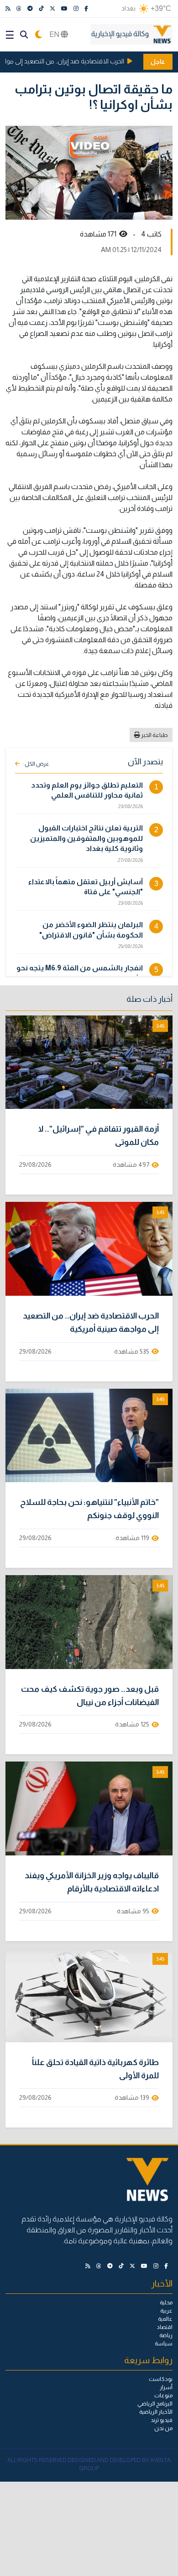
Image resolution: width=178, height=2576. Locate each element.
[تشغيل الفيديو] (89, 1062)
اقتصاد (165, 2327)
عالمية (165, 2319)
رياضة (166, 2335)
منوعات (163, 2396)
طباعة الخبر (154, 735)
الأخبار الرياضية (156, 2412)
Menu (10, 35)
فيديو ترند (162, 2420)
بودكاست (161, 2379)
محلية (166, 2303)
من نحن (163, 2428)
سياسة (164, 2344)
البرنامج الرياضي (155, 2404)
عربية (166, 2311)
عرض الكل (37, 764)
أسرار (166, 2387)
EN (55, 34)
